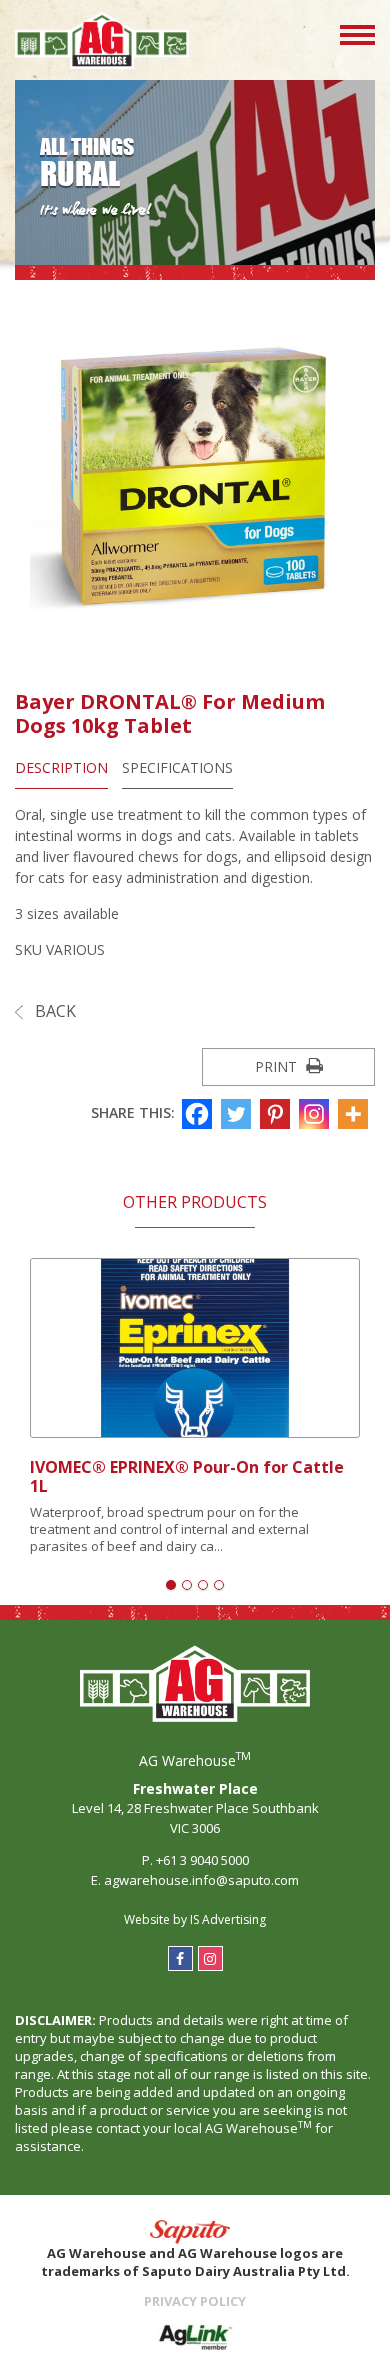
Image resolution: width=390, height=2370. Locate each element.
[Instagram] (316, 1114)
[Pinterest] (277, 1114)
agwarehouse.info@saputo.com (201, 1880)
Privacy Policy (195, 2301)
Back (53, 1011)
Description (61, 767)
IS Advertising (228, 1919)
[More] (355, 1114)
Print (278, 1066)
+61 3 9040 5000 (202, 1860)
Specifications (177, 767)
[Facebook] (199, 1114)
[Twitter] (238, 1114)
